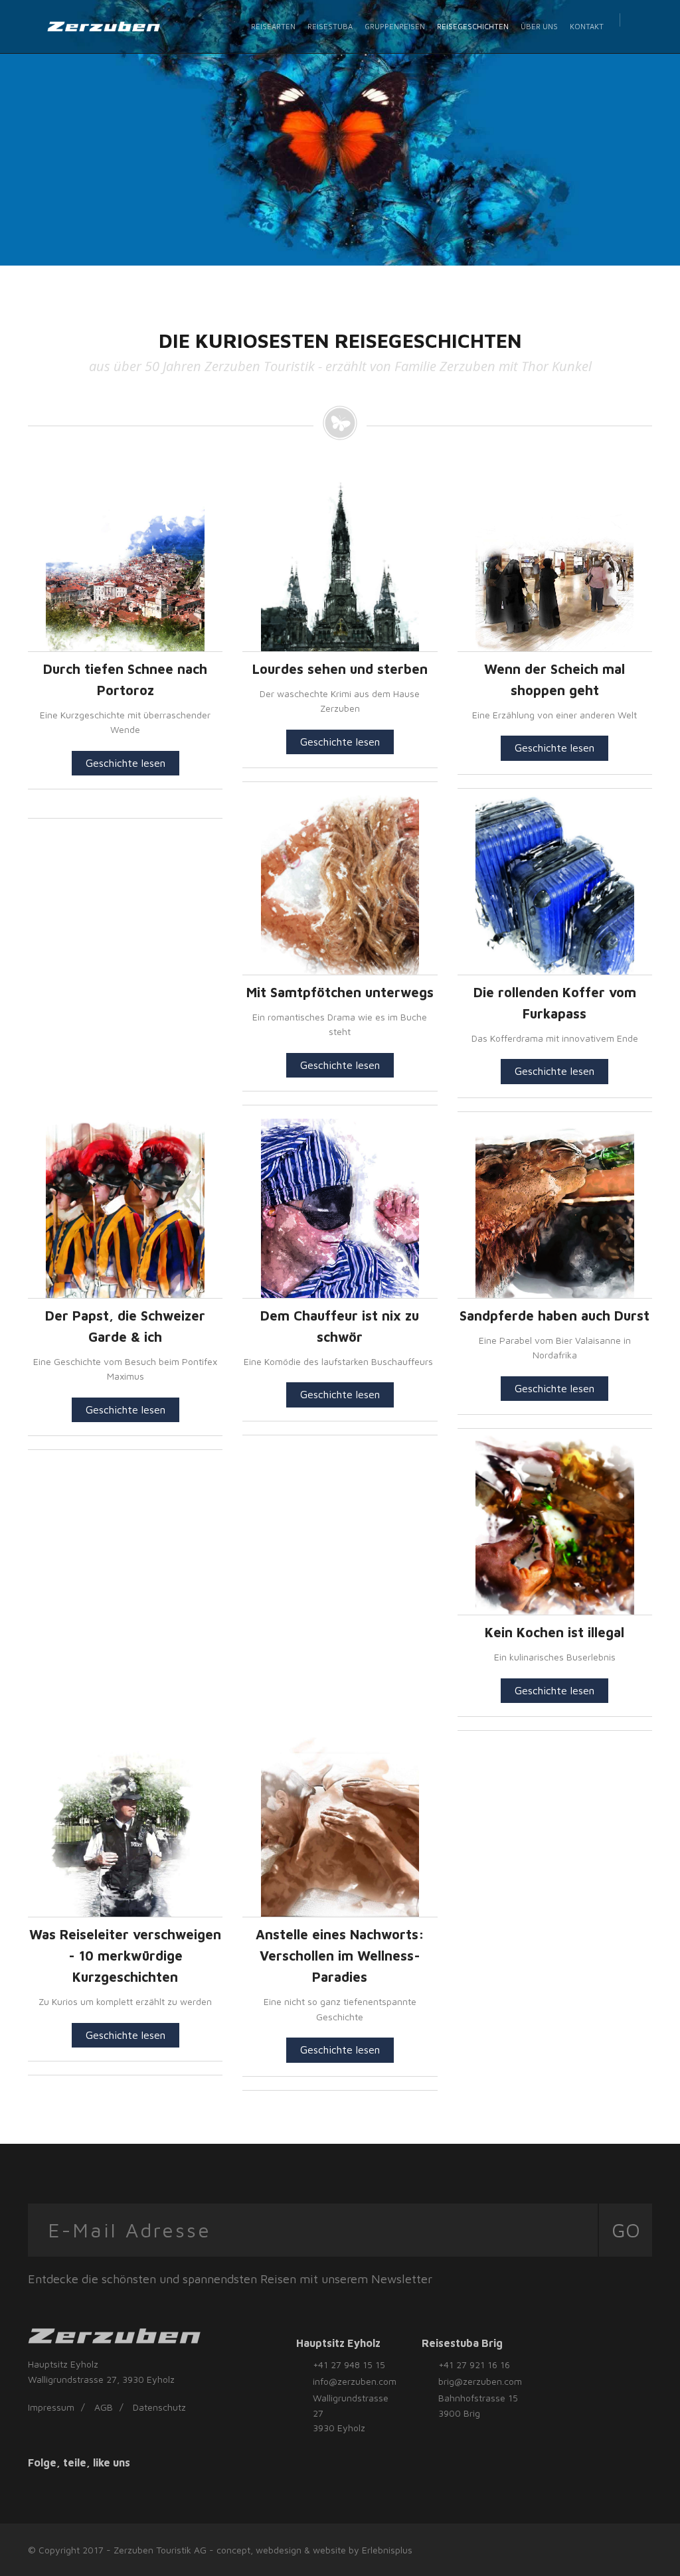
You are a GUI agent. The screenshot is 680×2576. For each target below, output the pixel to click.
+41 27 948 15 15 (349, 2365)
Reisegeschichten (473, 26)
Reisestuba (330, 26)
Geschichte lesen (126, 763)
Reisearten (273, 26)
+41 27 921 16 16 (474, 2365)
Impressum (51, 2407)
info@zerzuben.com (355, 2381)
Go (626, 2230)
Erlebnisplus (387, 2550)
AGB (104, 2407)
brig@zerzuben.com (480, 2381)
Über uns (539, 26)
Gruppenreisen (395, 26)
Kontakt (587, 26)
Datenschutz (159, 2407)
